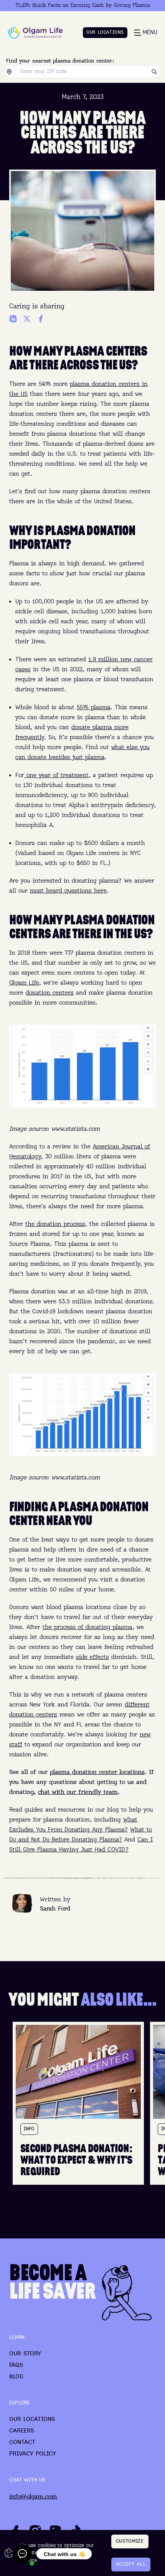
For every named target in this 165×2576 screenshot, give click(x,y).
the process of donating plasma (87, 1627)
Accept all (131, 2564)
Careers (22, 2431)
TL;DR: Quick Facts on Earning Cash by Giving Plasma (83, 5)
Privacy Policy (33, 2454)
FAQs (16, 2365)
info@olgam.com (33, 2497)
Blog (16, 2377)
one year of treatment (56, 776)
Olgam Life (24, 983)
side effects (92, 1657)
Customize (130, 2541)
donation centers (50, 993)
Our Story (25, 2354)
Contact (22, 2443)
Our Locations (32, 2420)
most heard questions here (68, 891)
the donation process (55, 1224)
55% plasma (94, 708)
